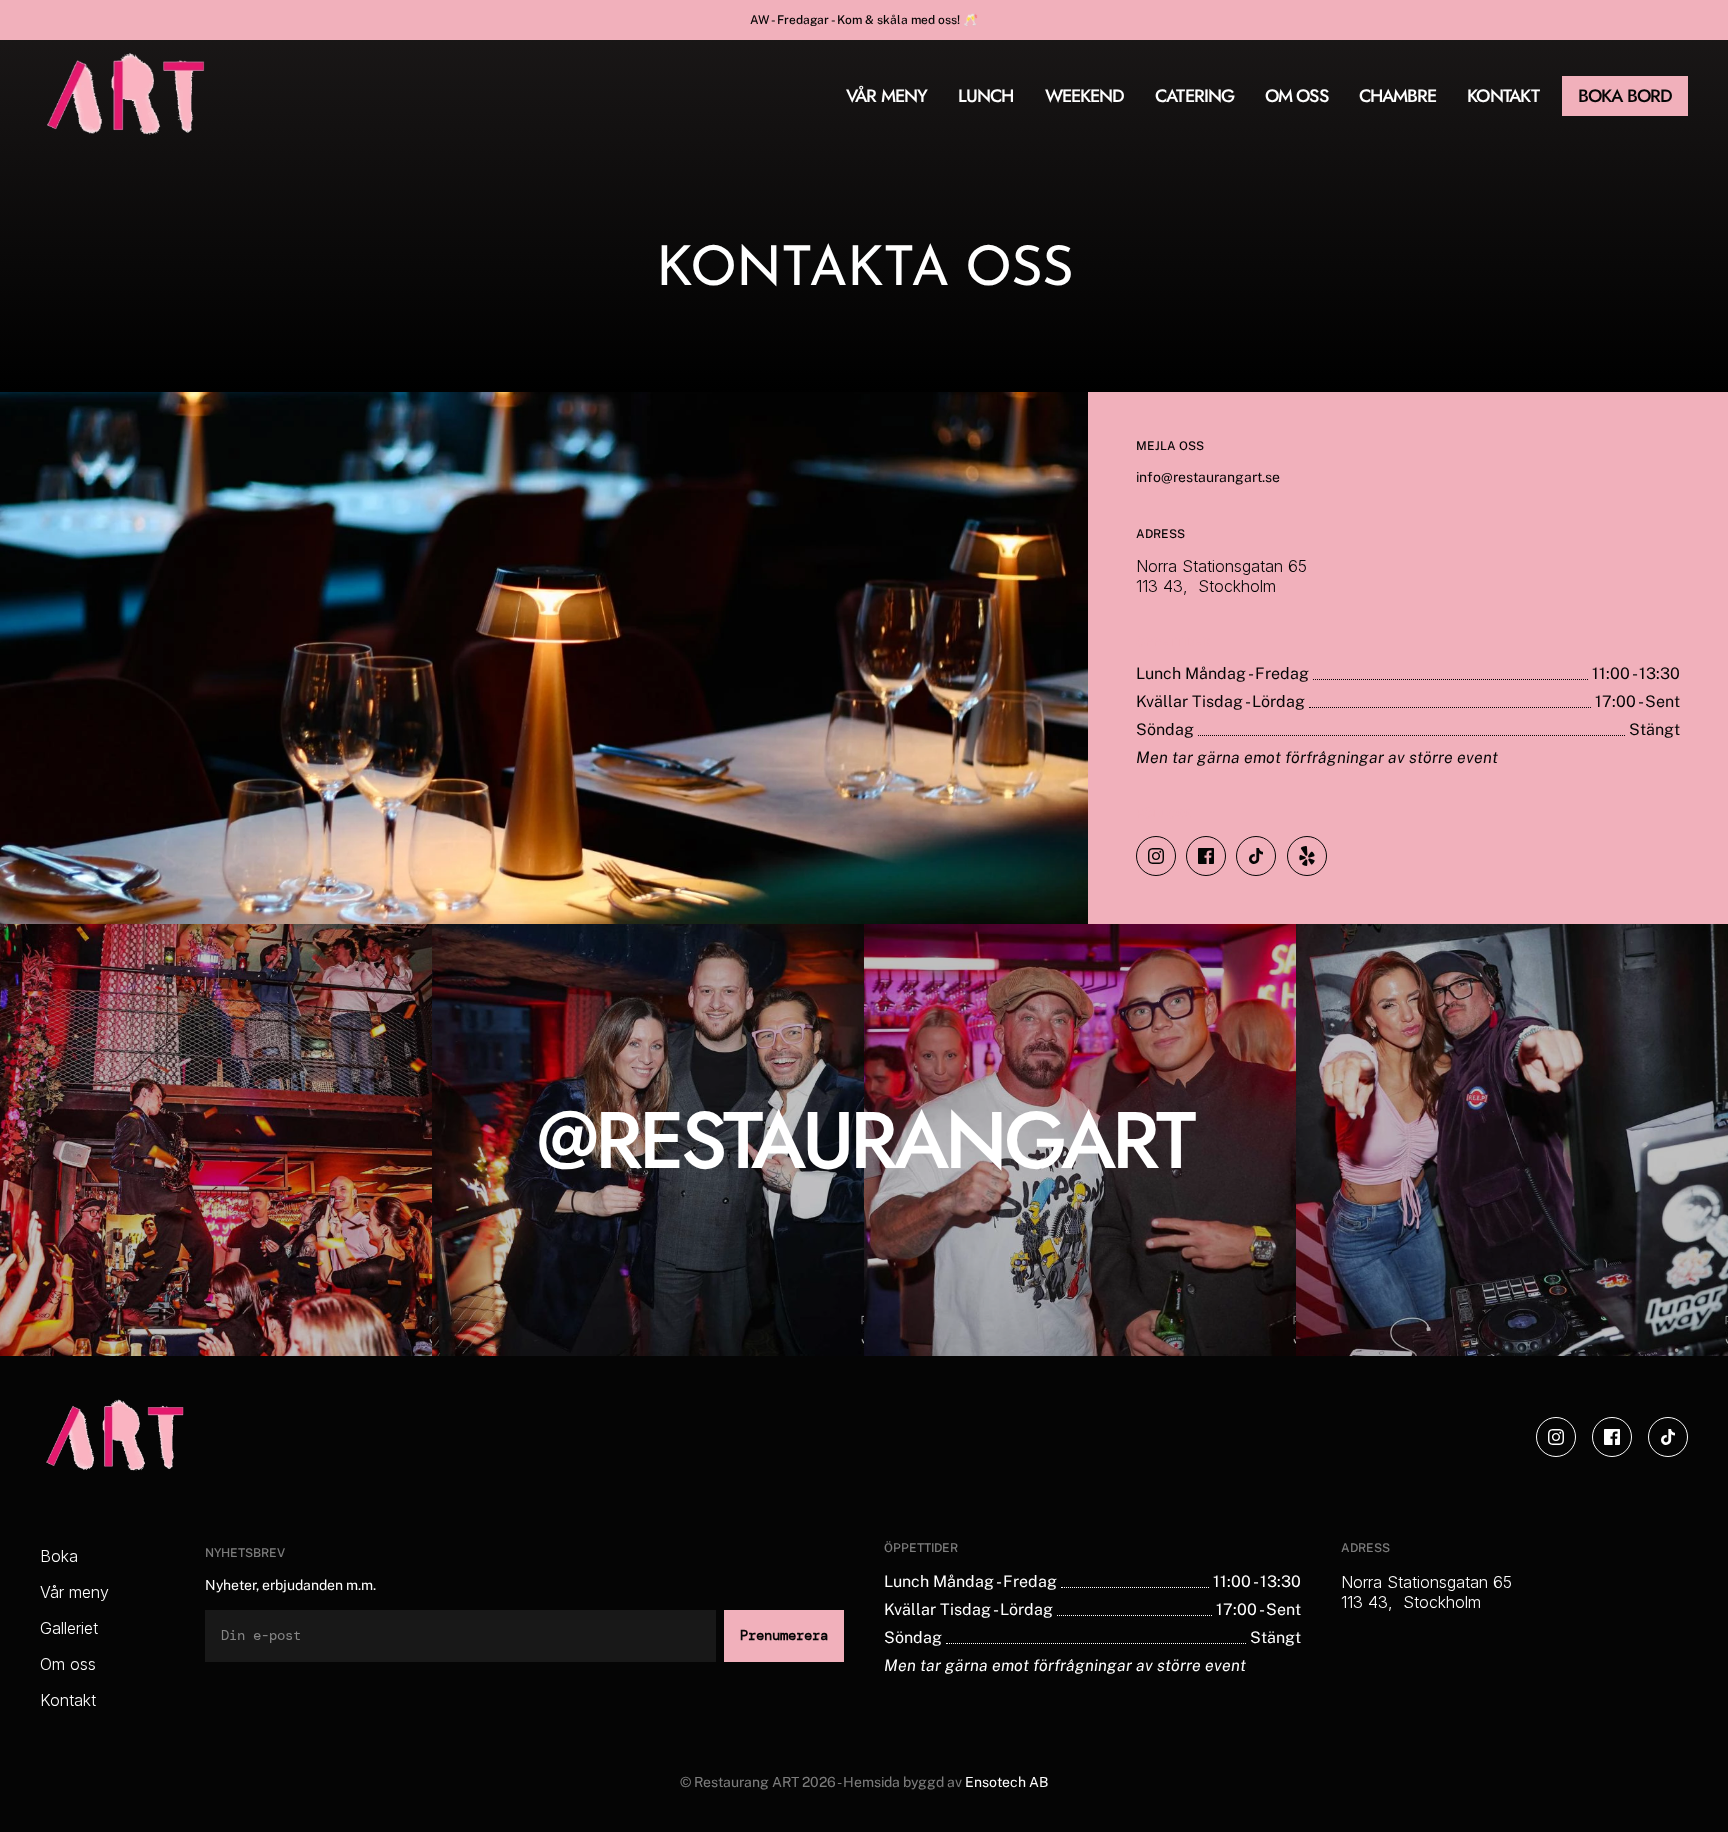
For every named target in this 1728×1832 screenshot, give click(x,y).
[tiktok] (1256, 856)
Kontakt (68, 1700)
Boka (59, 1556)
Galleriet (69, 1628)
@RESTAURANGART (864, 1140)
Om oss (68, 1664)
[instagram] (1156, 856)
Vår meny (74, 1592)
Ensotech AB (1006, 1782)
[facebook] (1206, 856)
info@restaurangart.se (1208, 477)
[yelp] (1307, 856)
